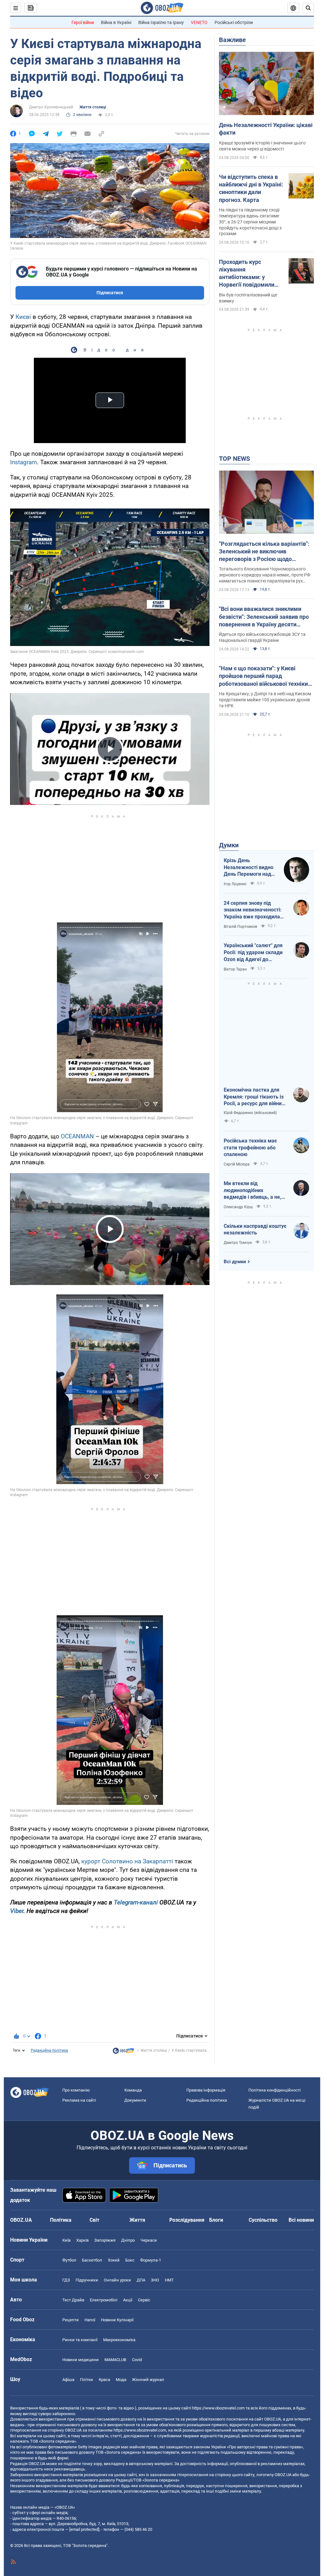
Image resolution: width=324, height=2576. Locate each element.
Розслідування (187, 2220)
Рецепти (71, 2320)
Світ (94, 2220)
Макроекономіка (119, 2340)
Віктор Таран (235, 969)
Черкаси (149, 2240)
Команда (133, 2090)
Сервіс (144, 2300)
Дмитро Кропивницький (51, 107)
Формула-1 (151, 2260)
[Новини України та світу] (123, 2052)
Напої (90, 2320)
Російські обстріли (234, 22)
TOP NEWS (234, 459)
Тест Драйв (73, 2300)
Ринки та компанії (80, 2340)
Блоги (216, 2220)
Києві (23, 317)
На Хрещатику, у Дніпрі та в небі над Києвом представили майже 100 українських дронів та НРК (265, 700)
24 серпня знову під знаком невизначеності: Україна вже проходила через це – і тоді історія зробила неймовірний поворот (253, 910)
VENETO (199, 22)
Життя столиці (93, 107)
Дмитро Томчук (238, 1243)
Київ (66, 2240)
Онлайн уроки (117, 2280)
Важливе (232, 40)
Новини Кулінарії (117, 2320)
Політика (61, 2220)
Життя (137, 2220)
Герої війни (83, 22)
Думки (229, 845)
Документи (135, 2100)
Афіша (68, 2380)
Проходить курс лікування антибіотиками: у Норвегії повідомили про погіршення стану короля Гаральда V (248, 274)
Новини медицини (81, 2360)
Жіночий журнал (148, 2380)
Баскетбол (92, 2260)
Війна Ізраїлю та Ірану (161, 22)
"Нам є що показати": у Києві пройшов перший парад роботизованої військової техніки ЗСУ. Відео (263, 676)
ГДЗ (66, 2280)
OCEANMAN (77, 1136)
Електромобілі (104, 2300)
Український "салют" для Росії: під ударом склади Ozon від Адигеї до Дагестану (253, 953)
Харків (82, 2240)
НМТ (169, 2280)
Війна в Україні (116, 22)
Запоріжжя (105, 2240)
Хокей (114, 2260)
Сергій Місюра (237, 1164)
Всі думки (235, 1262)
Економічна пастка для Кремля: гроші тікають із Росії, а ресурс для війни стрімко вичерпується (254, 1097)
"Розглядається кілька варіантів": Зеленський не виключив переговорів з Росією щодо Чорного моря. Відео (264, 552)
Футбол (69, 2260)
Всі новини (301, 2220)
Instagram (24, 462)
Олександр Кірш (238, 1207)
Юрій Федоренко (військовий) (250, 1113)
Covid (137, 2360)
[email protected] (84, 2529)
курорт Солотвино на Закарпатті (127, 1861)
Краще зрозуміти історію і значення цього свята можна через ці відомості (262, 146)
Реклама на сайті (79, 2100)
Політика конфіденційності (274, 2090)
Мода (121, 2380)
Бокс (130, 2260)
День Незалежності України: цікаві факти (266, 129)
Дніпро (128, 2240)
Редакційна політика (49, 2050)
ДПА (141, 2280)
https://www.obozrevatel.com (218, 2408)
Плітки (87, 2380)
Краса (104, 2380)
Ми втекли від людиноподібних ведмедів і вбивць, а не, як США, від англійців (252, 1191)
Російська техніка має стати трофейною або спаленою (250, 1148)
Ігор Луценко (235, 884)
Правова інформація (206, 2090)
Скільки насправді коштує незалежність (255, 1230)
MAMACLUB (115, 2360)
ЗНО (155, 2280)
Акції (128, 2300)
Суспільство (263, 2220)
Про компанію (76, 2090)
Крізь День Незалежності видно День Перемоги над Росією (249, 868)
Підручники (87, 2280)
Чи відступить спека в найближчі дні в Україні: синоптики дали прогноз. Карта (251, 188)
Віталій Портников (240, 927)
